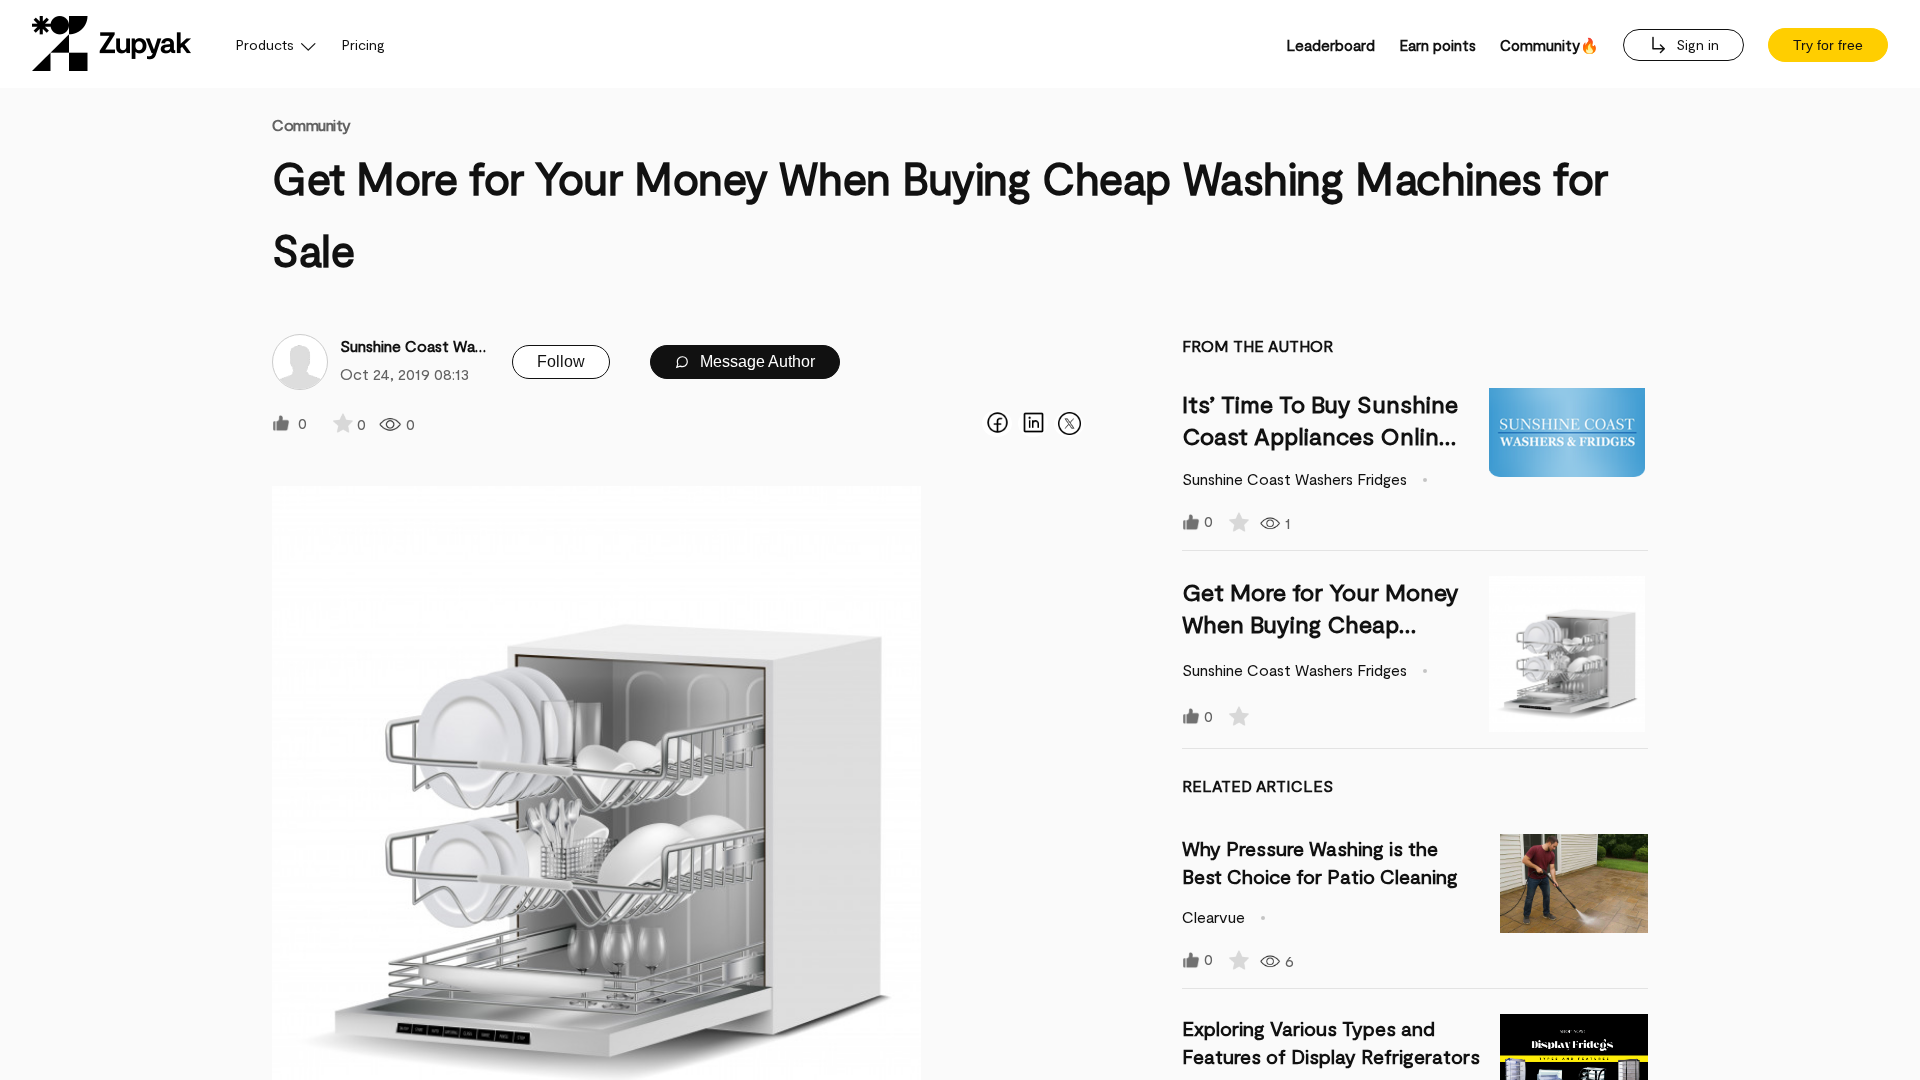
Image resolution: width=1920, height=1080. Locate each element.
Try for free (1828, 45)
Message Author (755, 361)
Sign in (1695, 44)
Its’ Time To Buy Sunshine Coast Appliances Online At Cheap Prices (1320, 435)
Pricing (363, 44)
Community (311, 124)
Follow (561, 361)
